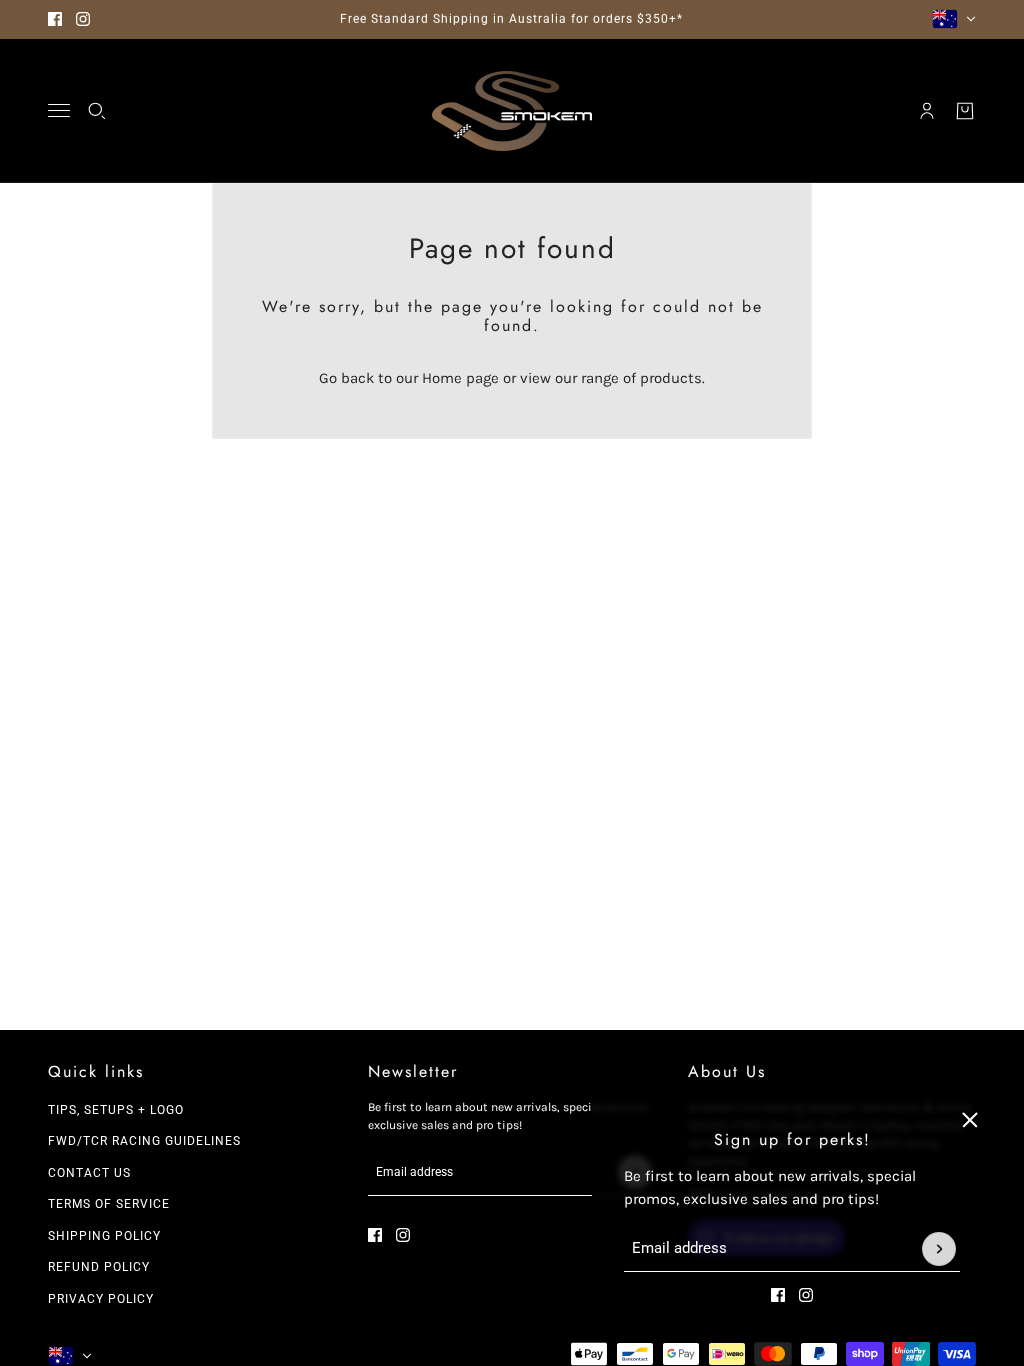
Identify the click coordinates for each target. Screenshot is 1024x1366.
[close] (970, 1120)
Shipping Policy (104, 1236)
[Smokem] (512, 111)
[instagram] (83, 19)
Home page (460, 378)
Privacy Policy (101, 1299)
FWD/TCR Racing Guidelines (144, 1141)
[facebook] (55, 19)
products (671, 378)
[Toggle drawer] (59, 110)
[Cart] (965, 111)
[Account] (927, 111)
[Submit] (939, 1249)
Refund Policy (99, 1267)
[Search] (97, 111)
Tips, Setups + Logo (116, 1110)
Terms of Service (109, 1204)
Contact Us (89, 1173)
